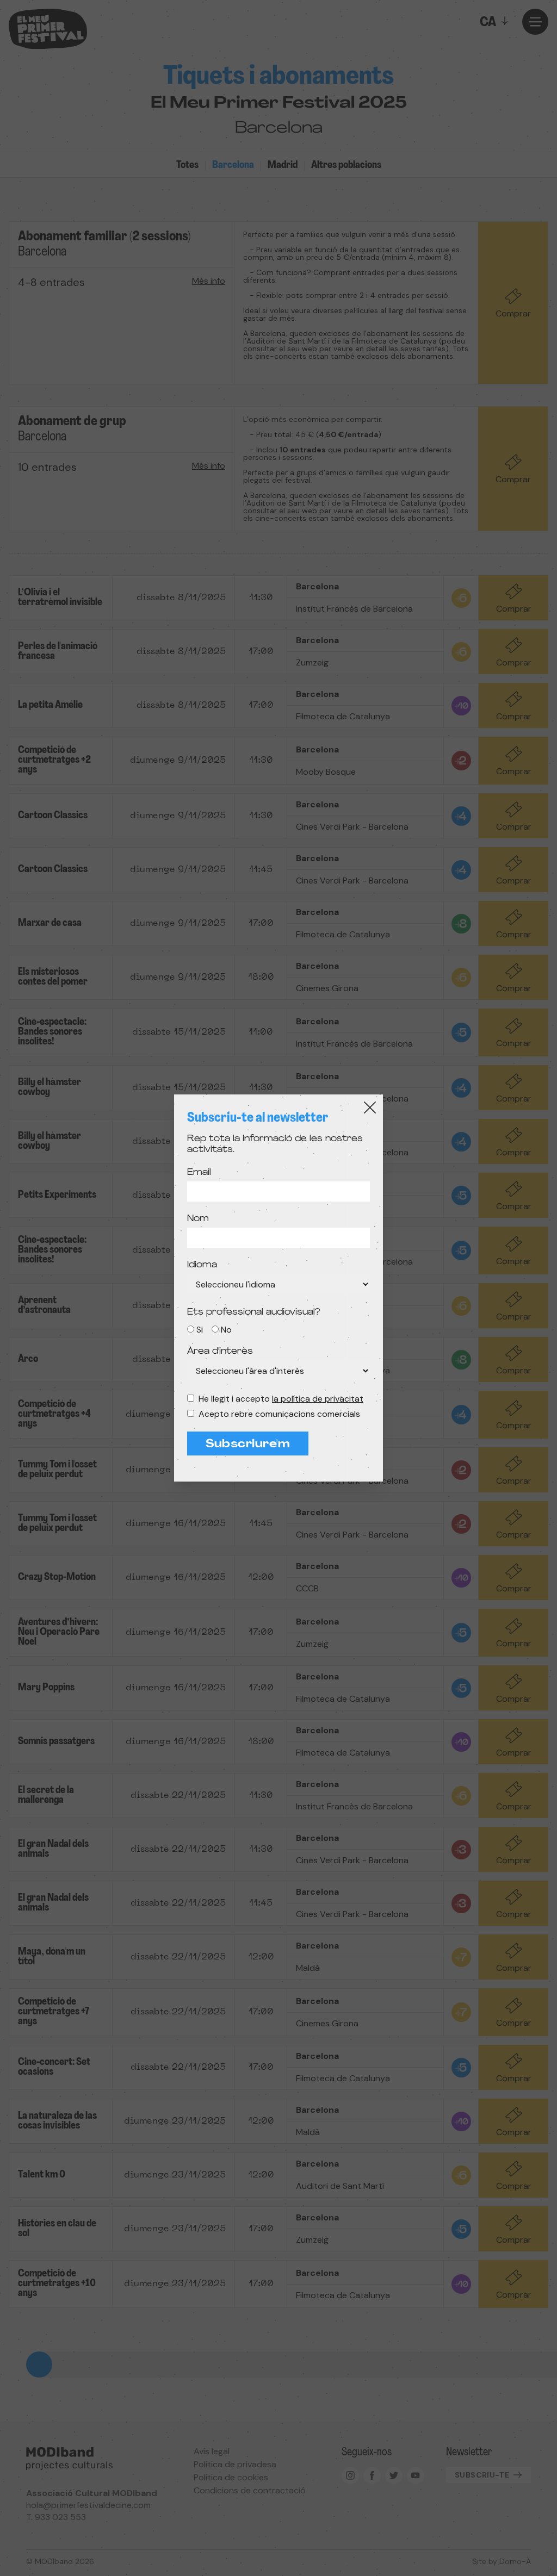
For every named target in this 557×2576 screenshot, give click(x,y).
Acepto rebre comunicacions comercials (279, 1414)
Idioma (202, 1265)
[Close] (370, 1107)
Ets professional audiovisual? (253, 1312)
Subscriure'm (248, 1445)
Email (199, 1173)
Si (200, 1330)
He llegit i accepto (281, 1399)
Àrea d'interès (220, 1352)
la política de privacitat (318, 1399)
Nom (198, 1219)
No (226, 1330)
